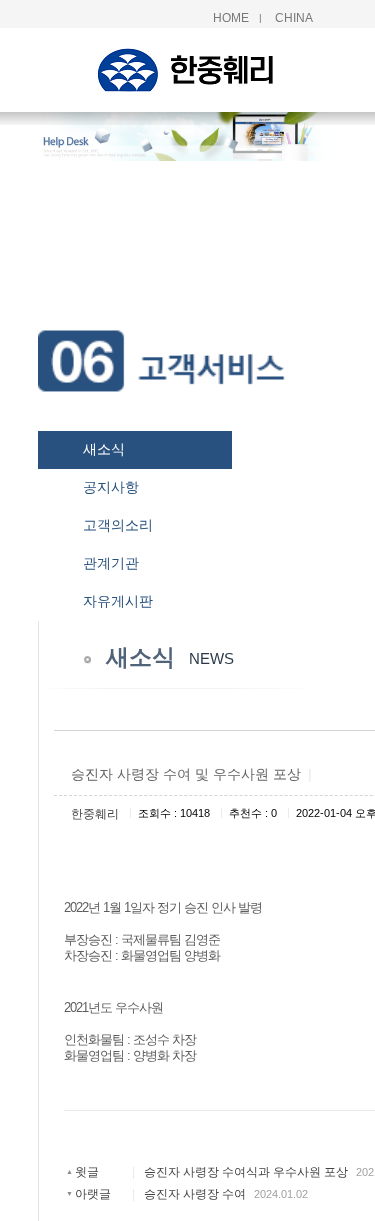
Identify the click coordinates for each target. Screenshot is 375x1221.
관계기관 (111, 563)
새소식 (104, 449)
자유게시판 (118, 601)
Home (231, 18)
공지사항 (111, 487)
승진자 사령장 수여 (195, 1194)
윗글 (87, 1172)
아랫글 (93, 1194)
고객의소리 (118, 525)
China (294, 18)
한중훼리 (95, 814)
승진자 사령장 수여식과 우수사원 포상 (246, 1172)
